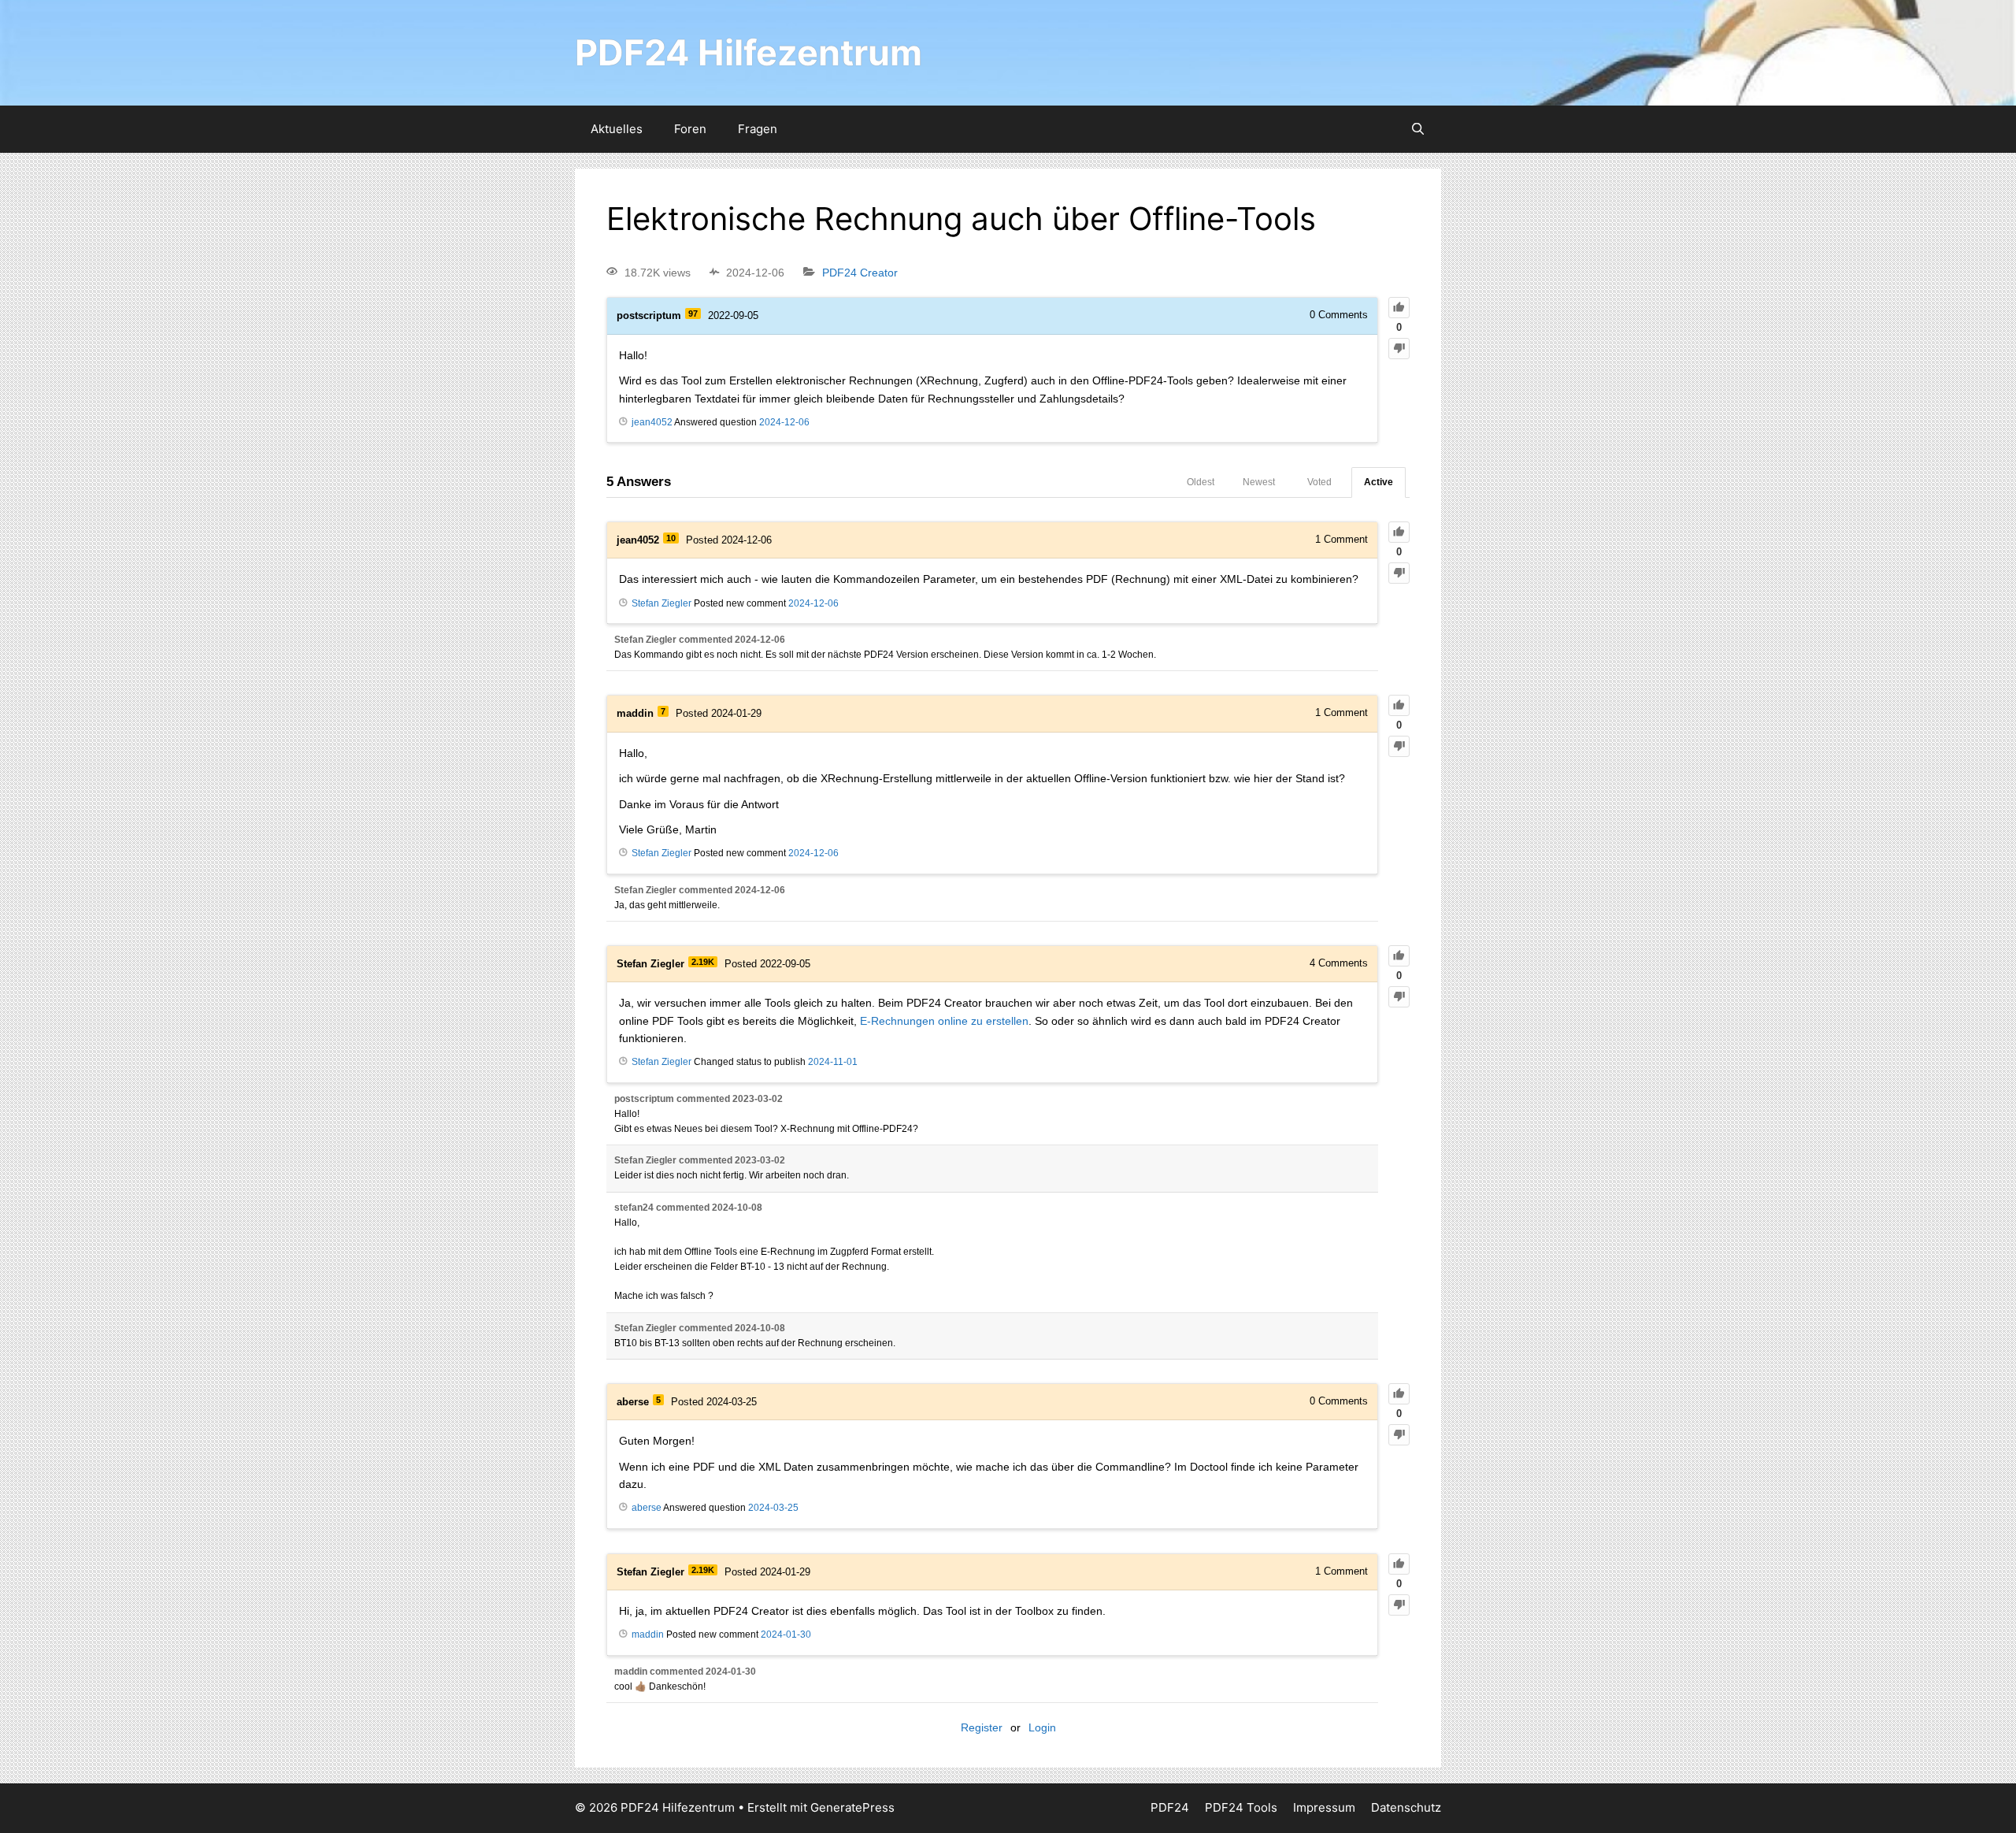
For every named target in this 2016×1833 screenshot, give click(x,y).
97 (693, 314)
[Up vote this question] (1399, 308)
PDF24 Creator (860, 273)
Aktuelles (617, 129)
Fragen (758, 129)
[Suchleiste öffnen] (1418, 129)
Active (1379, 482)
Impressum (1324, 1807)
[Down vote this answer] (1399, 573)
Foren (690, 129)
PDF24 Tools (1241, 1807)
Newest (1259, 482)
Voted (1319, 482)
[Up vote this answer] (1399, 532)
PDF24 (1170, 1807)
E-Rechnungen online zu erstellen (944, 1021)
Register (982, 1727)
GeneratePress (852, 1807)
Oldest (1201, 482)
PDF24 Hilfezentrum (749, 52)
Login (1042, 1727)
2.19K (703, 962)
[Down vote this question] (1399, 349)
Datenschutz (1406, 1807)
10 (671, 538)
